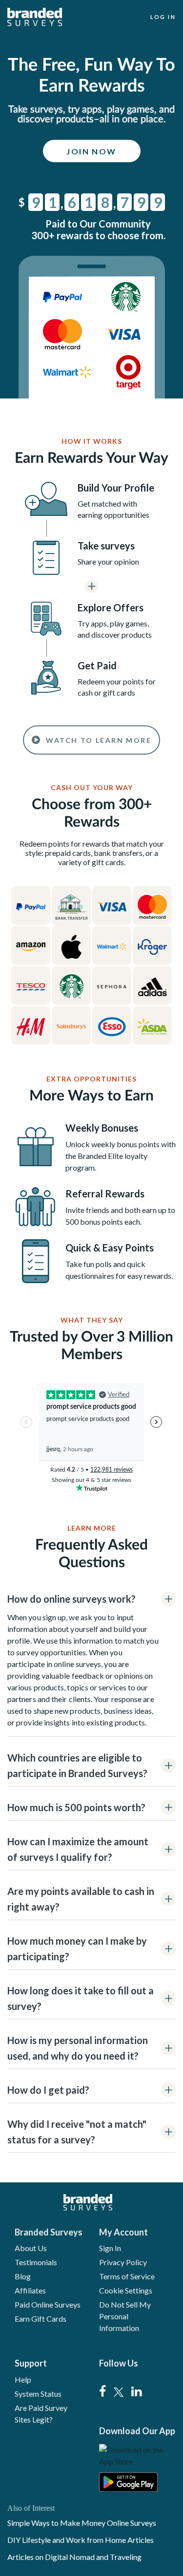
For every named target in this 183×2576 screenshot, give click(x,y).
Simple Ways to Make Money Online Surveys (82, 2523)
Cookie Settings (126, 2290)
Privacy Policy (123, 2262)
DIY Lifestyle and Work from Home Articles (81, 2540)
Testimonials (36, 2262)
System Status (38, 2394)
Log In (163, 17)
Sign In (110, 2248)
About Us (31, 2248)
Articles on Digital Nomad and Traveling (74, 2557)
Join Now (91, 151)
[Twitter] (119, 2392)
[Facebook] (102, 2392)
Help (23, 2379)
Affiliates (30, 2290)
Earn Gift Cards (41, 2319)
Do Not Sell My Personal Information (125, 2316)
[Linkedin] (136, 2392)
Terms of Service (127, 2276)
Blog (23, 2276)
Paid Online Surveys (48, 2304)
